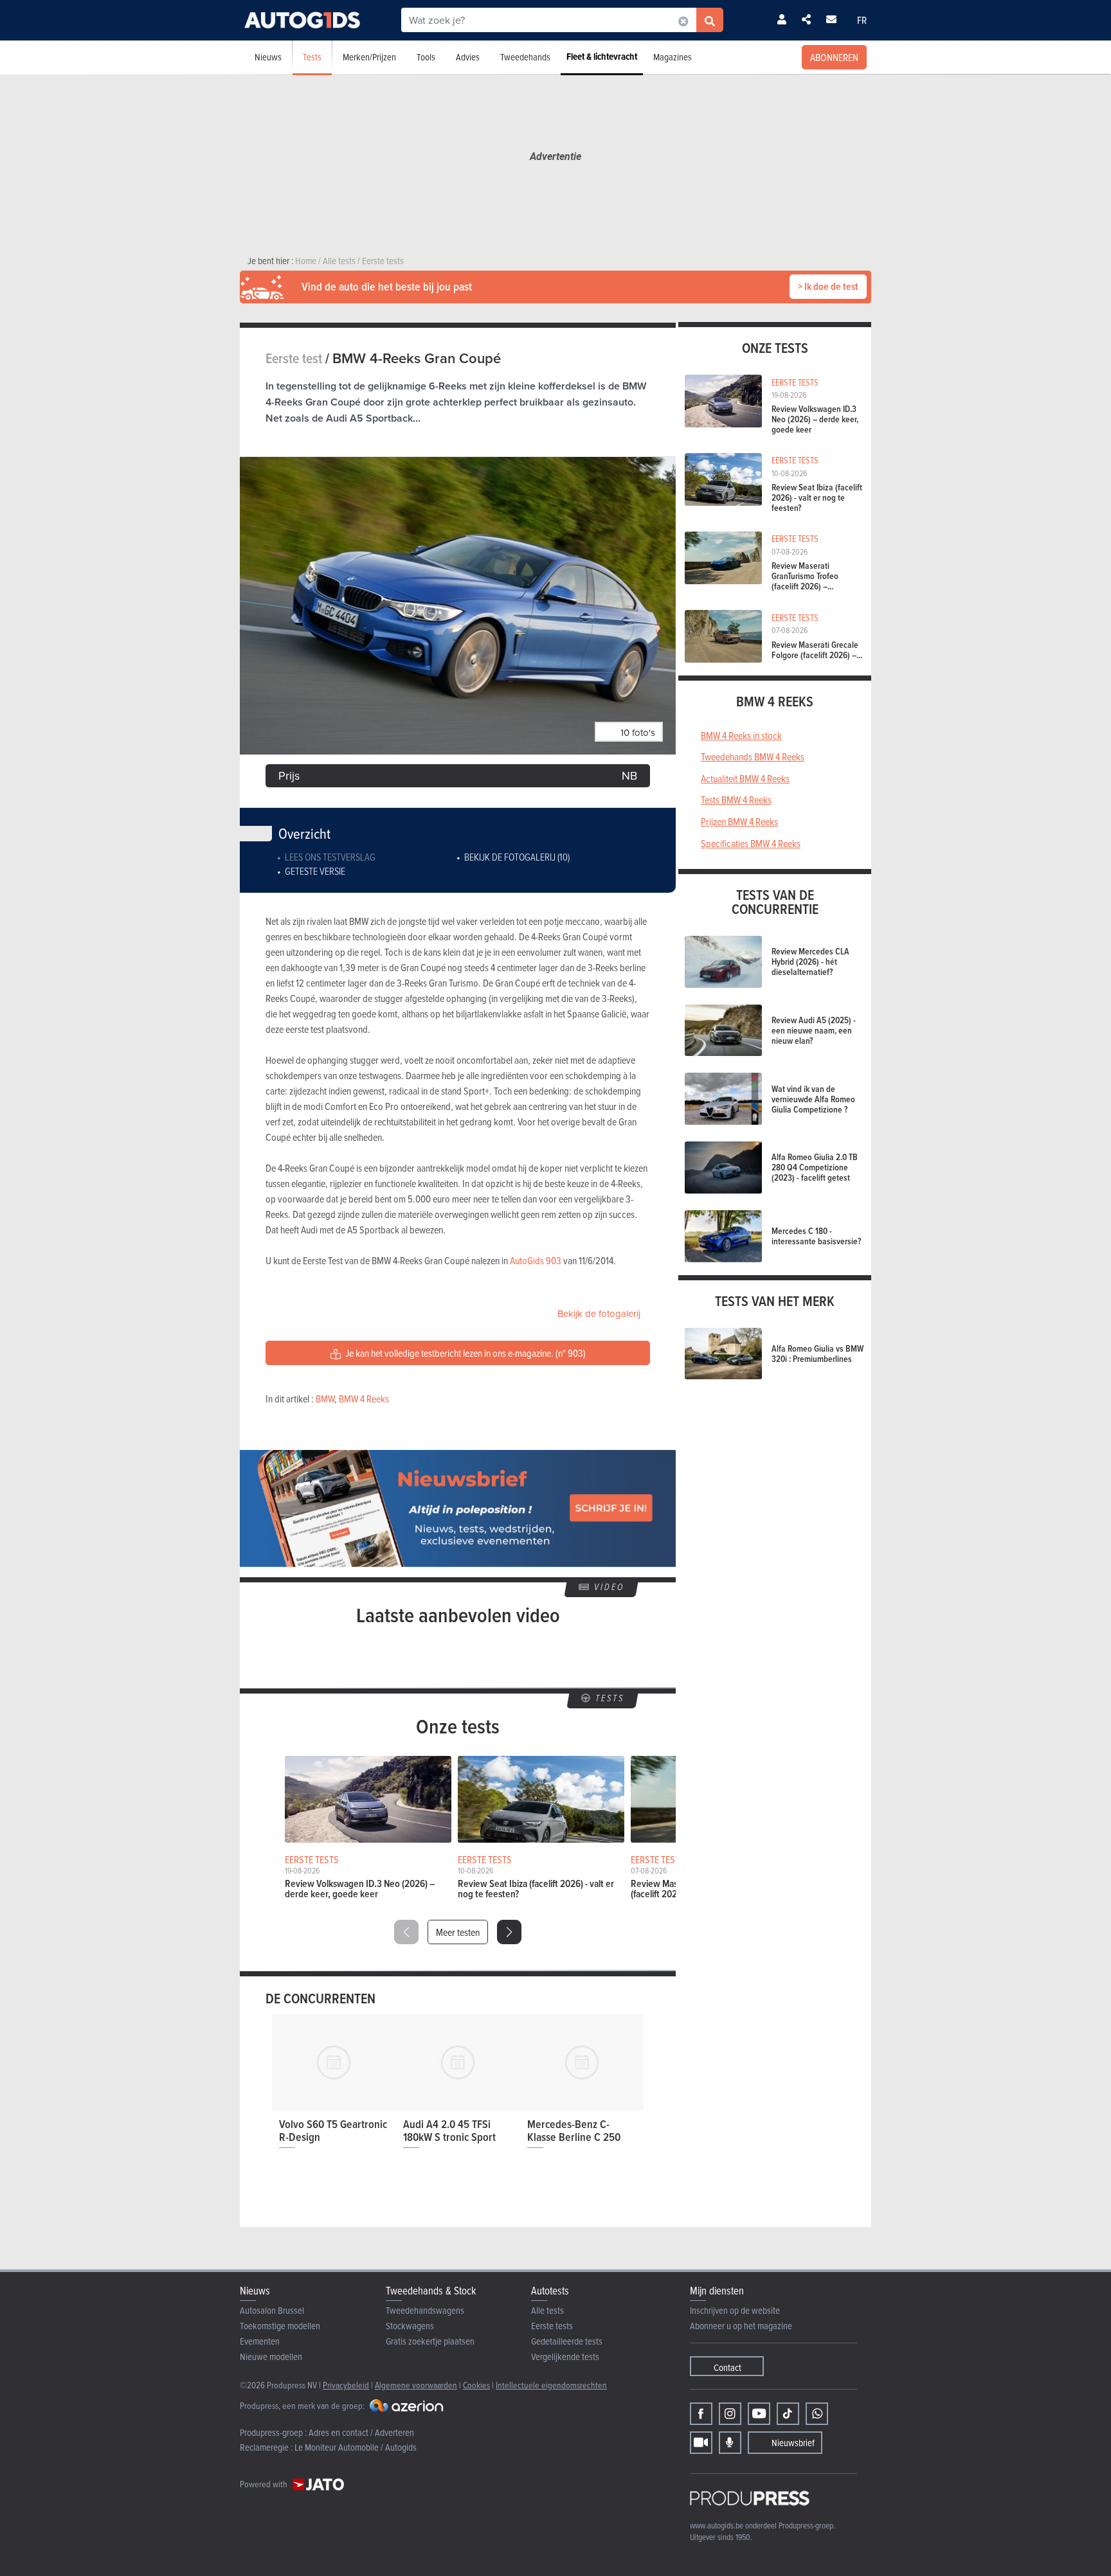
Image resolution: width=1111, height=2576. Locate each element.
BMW (325, 1399)
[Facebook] (701, 2414)
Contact (727, 2367)
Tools (426, 57)
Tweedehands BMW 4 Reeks (753, 756)
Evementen (260, 2341)
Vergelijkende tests (565, 2357)
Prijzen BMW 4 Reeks (739, 821)
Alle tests (547, 2310)
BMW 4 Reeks (364, 1399)
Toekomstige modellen (280, 2326)
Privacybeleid (346, 2385)
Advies (468, 57)
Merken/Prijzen (369, 57)
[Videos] (701, 2443)
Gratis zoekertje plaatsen (430, 2341)
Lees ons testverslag (330, 857)
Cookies (476, 2385)
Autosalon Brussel (272, 2310)
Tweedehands (525, 57)
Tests (312, 57)
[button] (509, 1932)
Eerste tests (552, 2326)
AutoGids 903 (536, 1260)
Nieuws (268, 57)
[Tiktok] (788, 2414)
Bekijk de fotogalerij (599, 1313)
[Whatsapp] (817, 2414)
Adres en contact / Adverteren (361, 2432)
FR (862, 20)
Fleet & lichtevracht (602, 57)
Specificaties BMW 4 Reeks (751, 843)
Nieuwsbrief (793, 2443)
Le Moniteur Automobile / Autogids (356, 2447)
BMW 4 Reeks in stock (741, 735)
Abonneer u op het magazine (741, 2326)
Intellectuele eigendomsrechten (551, 2385)
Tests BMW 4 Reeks (736, 800)
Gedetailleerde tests (567, 2341)
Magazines (673, 57)
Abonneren (834, 57)
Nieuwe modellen (271, 2357)
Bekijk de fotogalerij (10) (517, 857)
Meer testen (458, 1932)
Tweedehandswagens (425, 2310)
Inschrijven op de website (735, 2310)
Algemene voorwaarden (416, 2385)
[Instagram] (730, 2414)
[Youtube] (759, 2414)
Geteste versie (315, 871)
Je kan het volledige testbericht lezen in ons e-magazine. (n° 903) (465, 1353)
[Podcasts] (730, 2443)
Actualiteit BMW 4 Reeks (745, 778)
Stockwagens (410, 2326)
